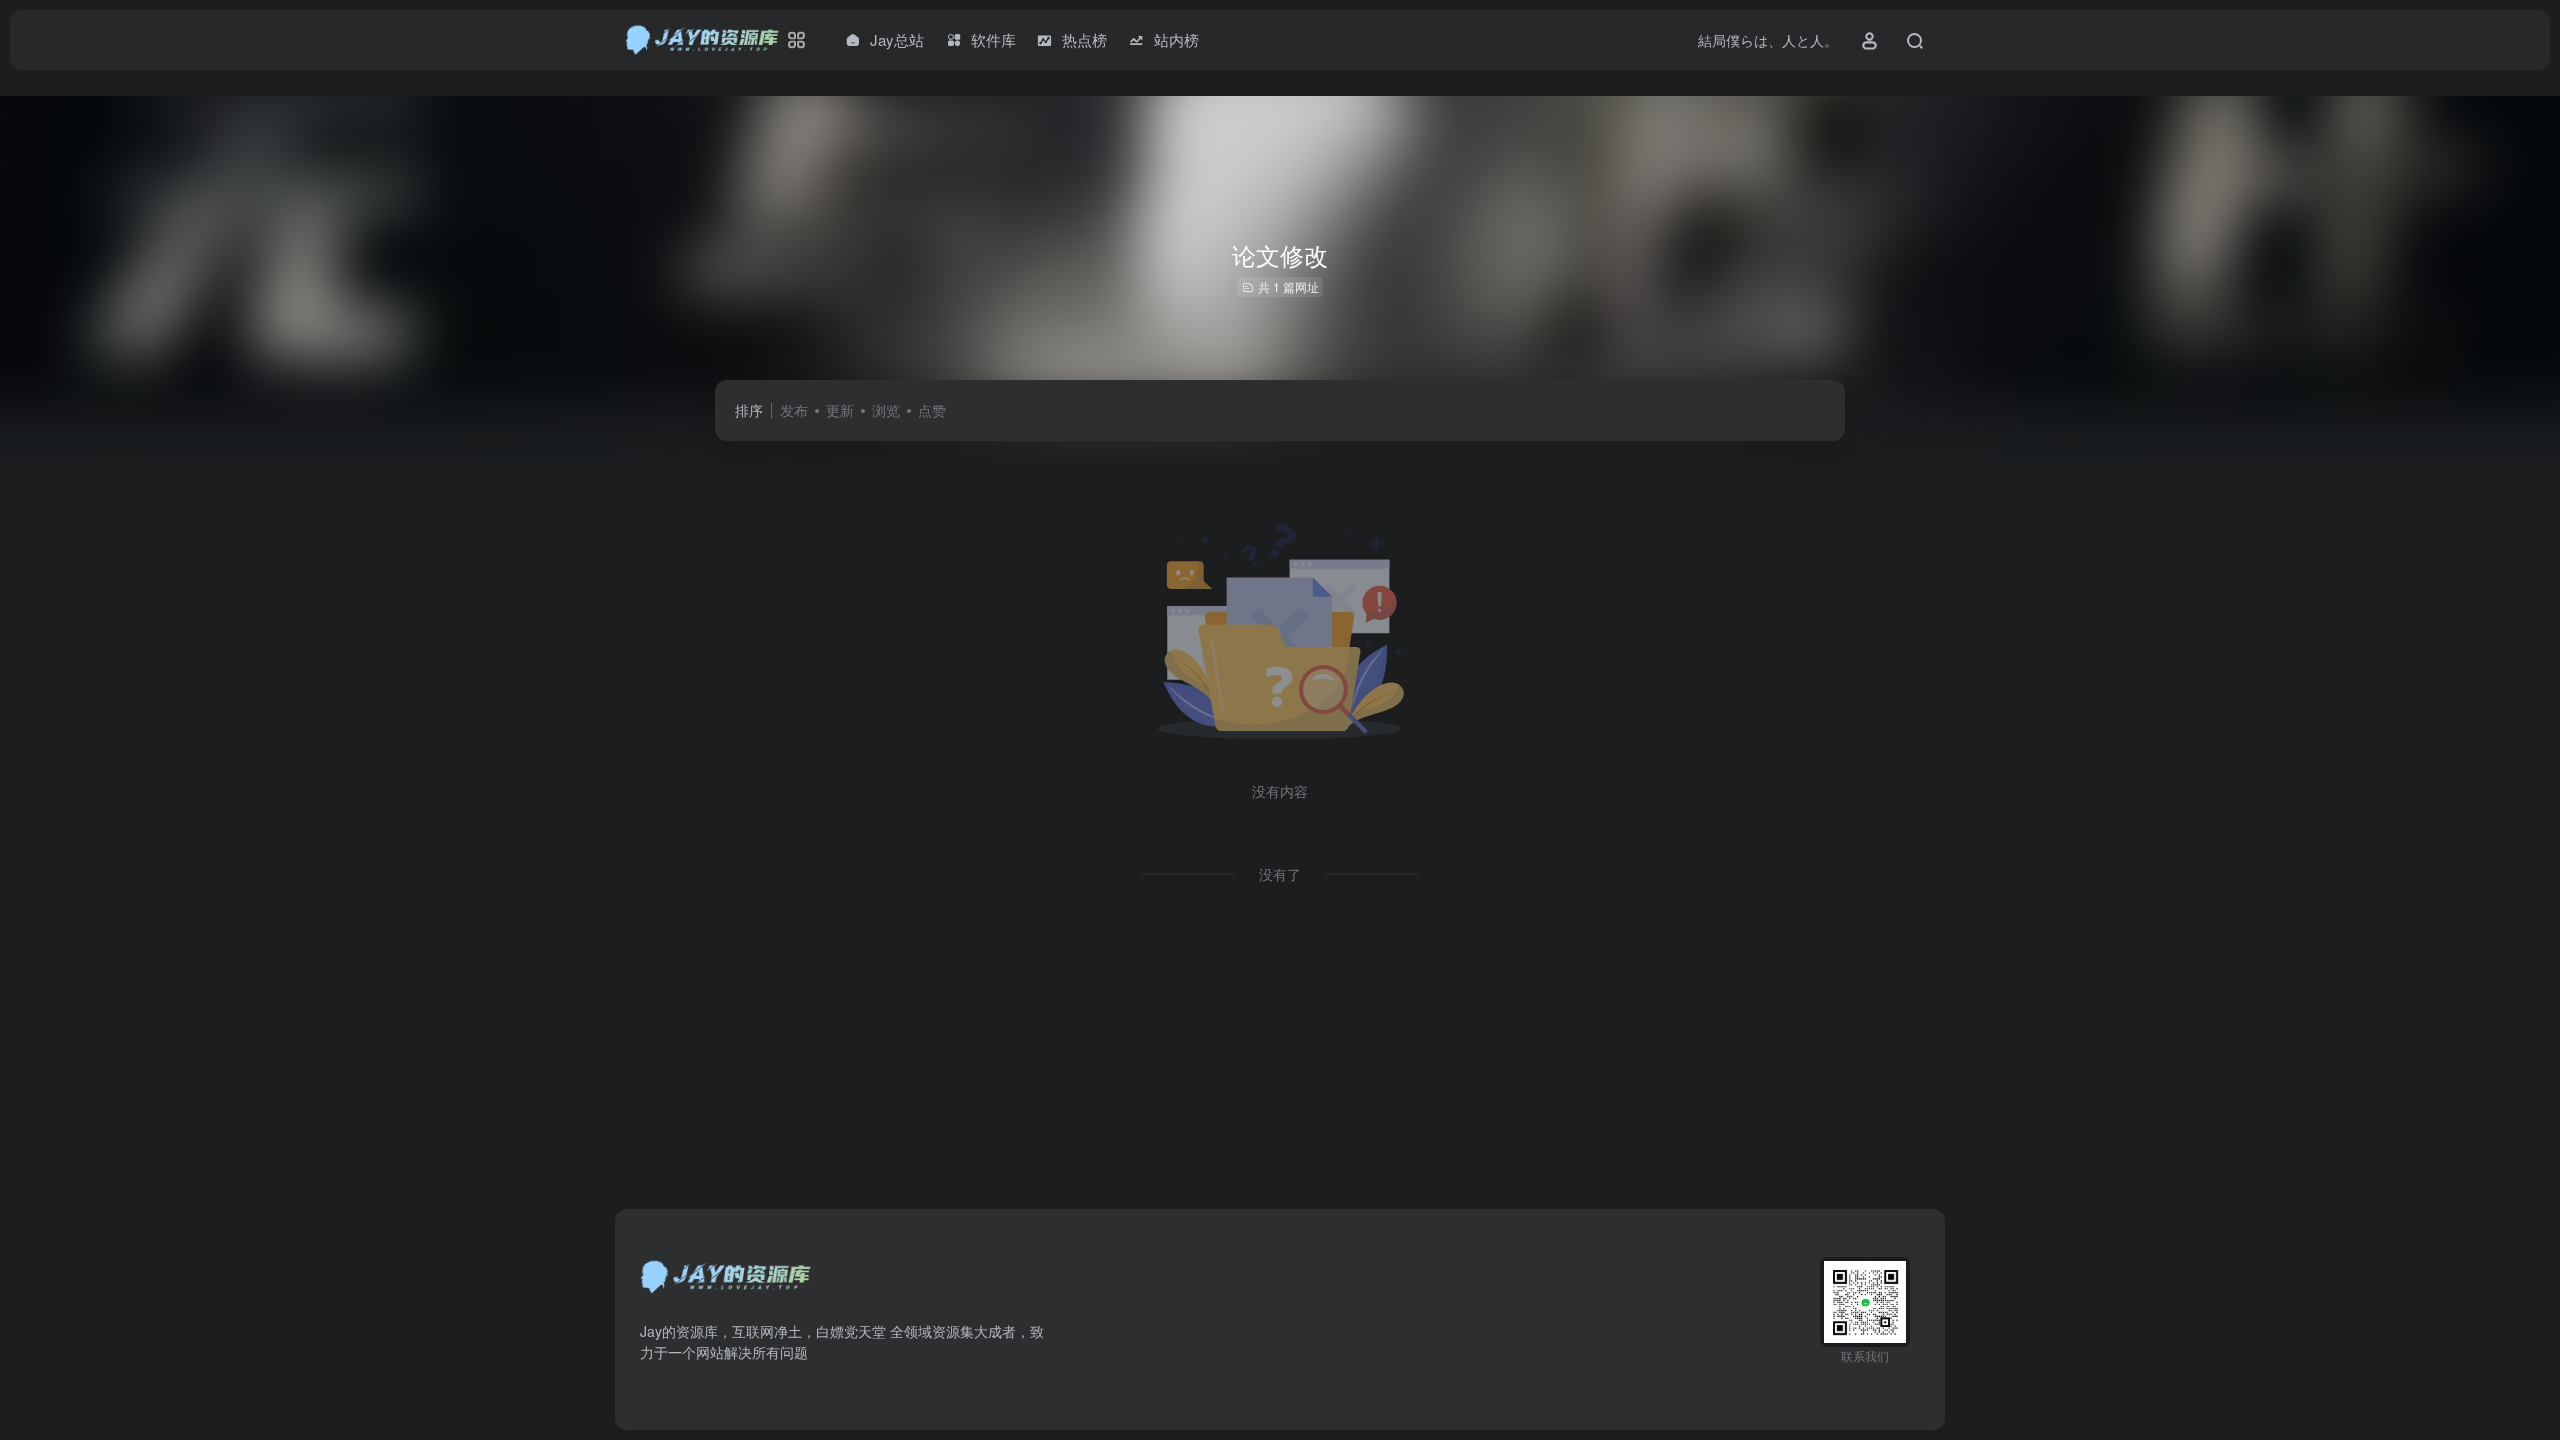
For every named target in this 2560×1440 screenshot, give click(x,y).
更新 (840, 410)
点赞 (932, 410)
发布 (794, 410)
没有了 (1280, 874)
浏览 (886, 410)
